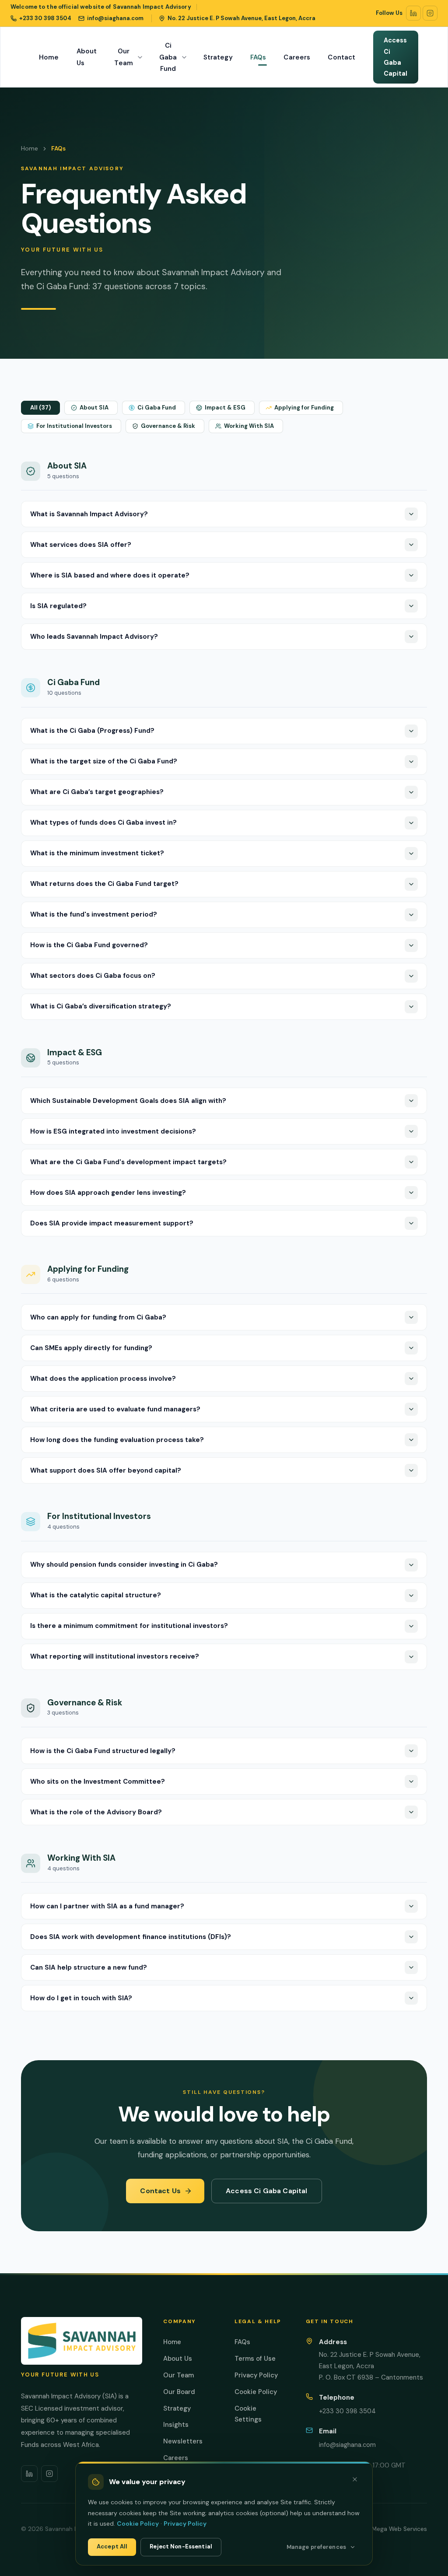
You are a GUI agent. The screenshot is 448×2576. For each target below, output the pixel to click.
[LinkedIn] (413, 13)
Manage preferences (316, 2547)
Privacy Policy (256, 2375)
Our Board (179, 2392)
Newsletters (183, 2441)
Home (49, 57)
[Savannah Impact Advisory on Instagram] (49, 2474)
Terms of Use (255, 2359)
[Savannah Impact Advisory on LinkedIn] (29, 2474)
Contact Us (160, 2191)
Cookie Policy (256, 2392)
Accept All (112, 2546)
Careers (297, 57)
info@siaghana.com (347, 2445)
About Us (87, 57)
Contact (341, 57)
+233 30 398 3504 (347, 2411)
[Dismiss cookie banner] (355, 2479)
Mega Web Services (399, 2529)
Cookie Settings (248, 2414)
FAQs (258, 57)
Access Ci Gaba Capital (396, 57)
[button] (40, 408)
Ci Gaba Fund (168, 57)
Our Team (124, 57)
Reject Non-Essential (181, 2546)
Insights (176, 2425)
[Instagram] (430, 13)
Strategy (218, 57)
